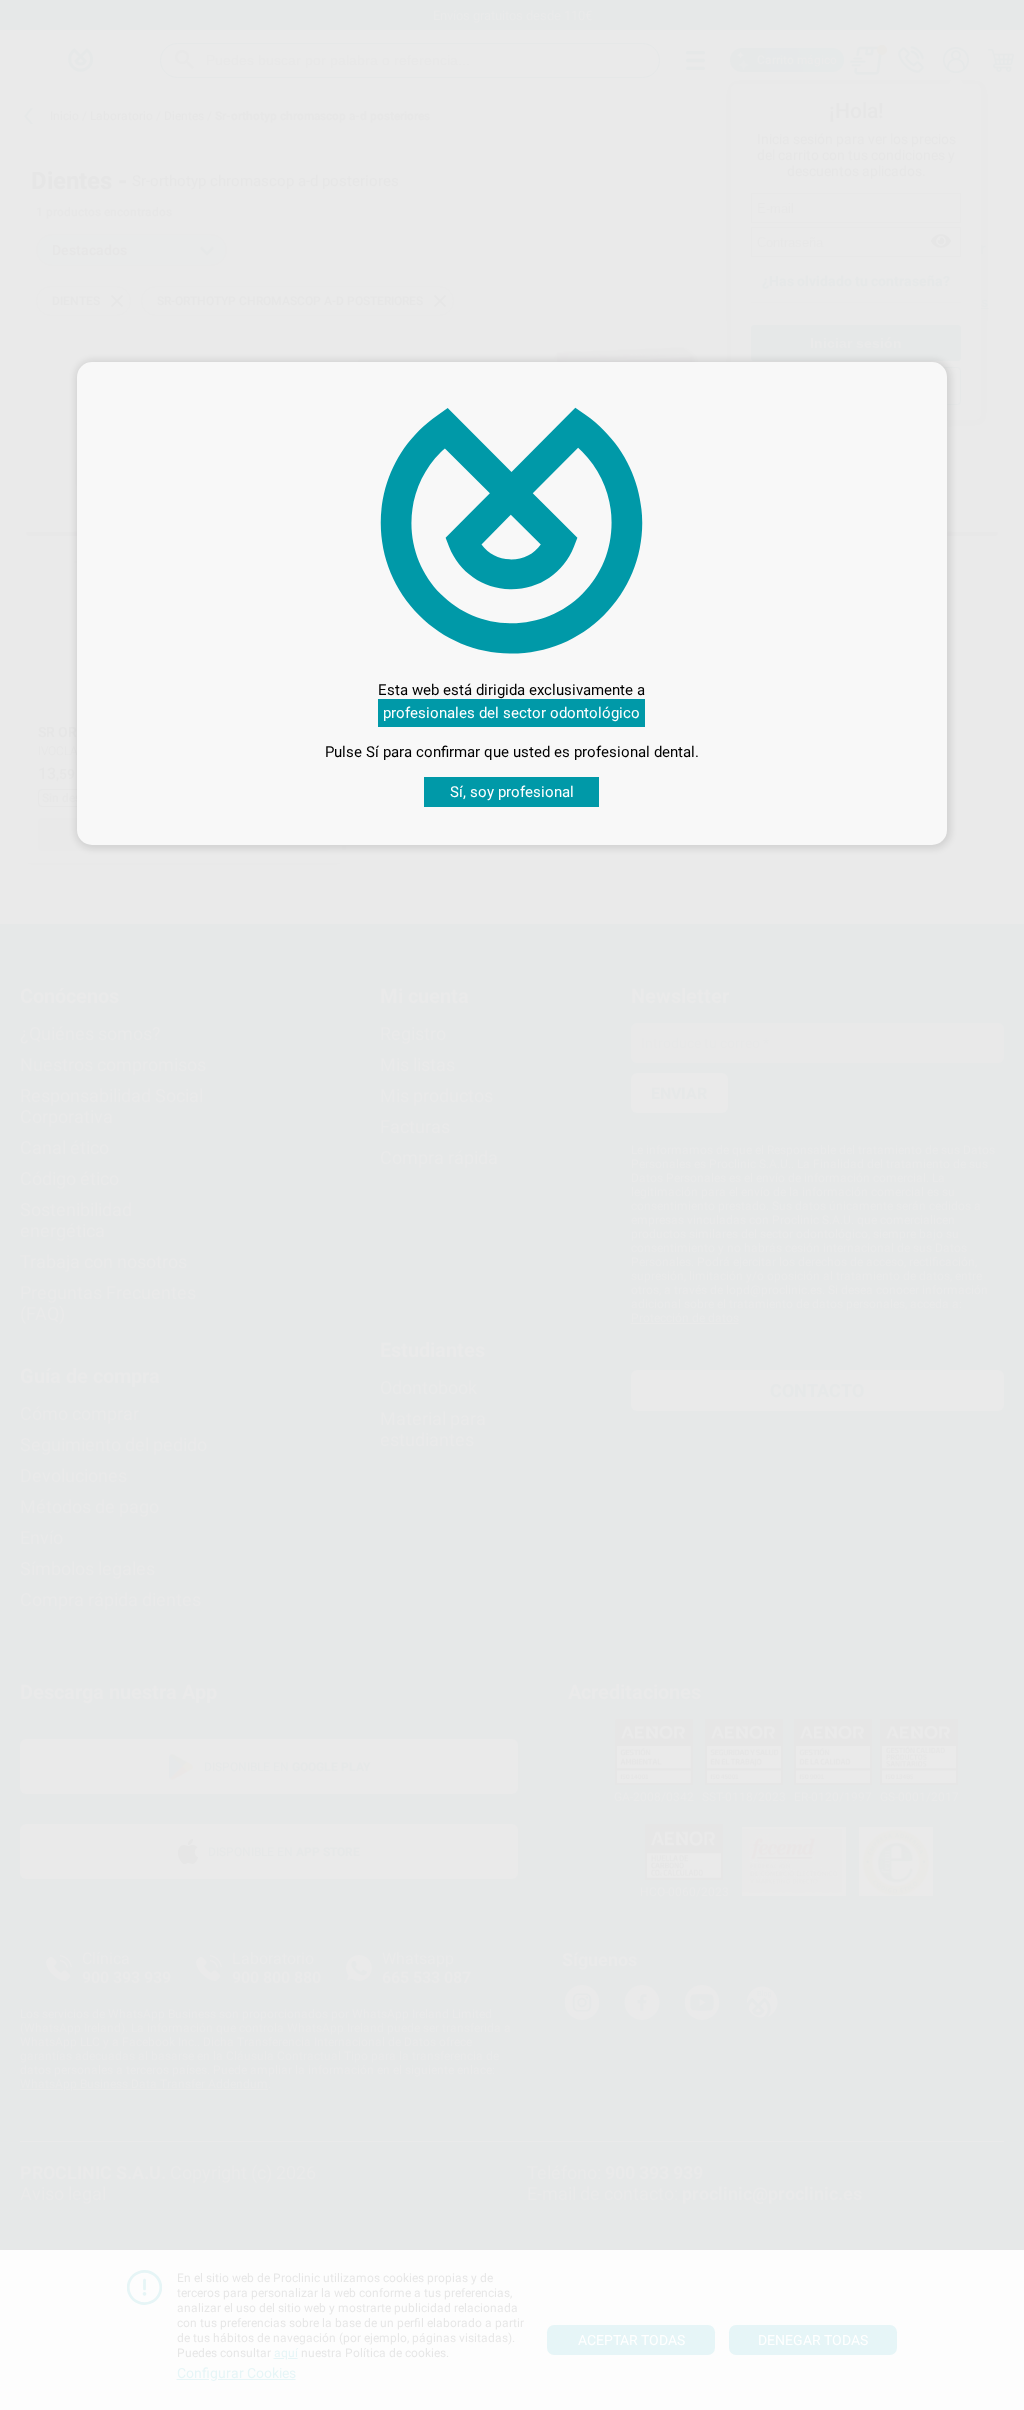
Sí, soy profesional (512, 792)
